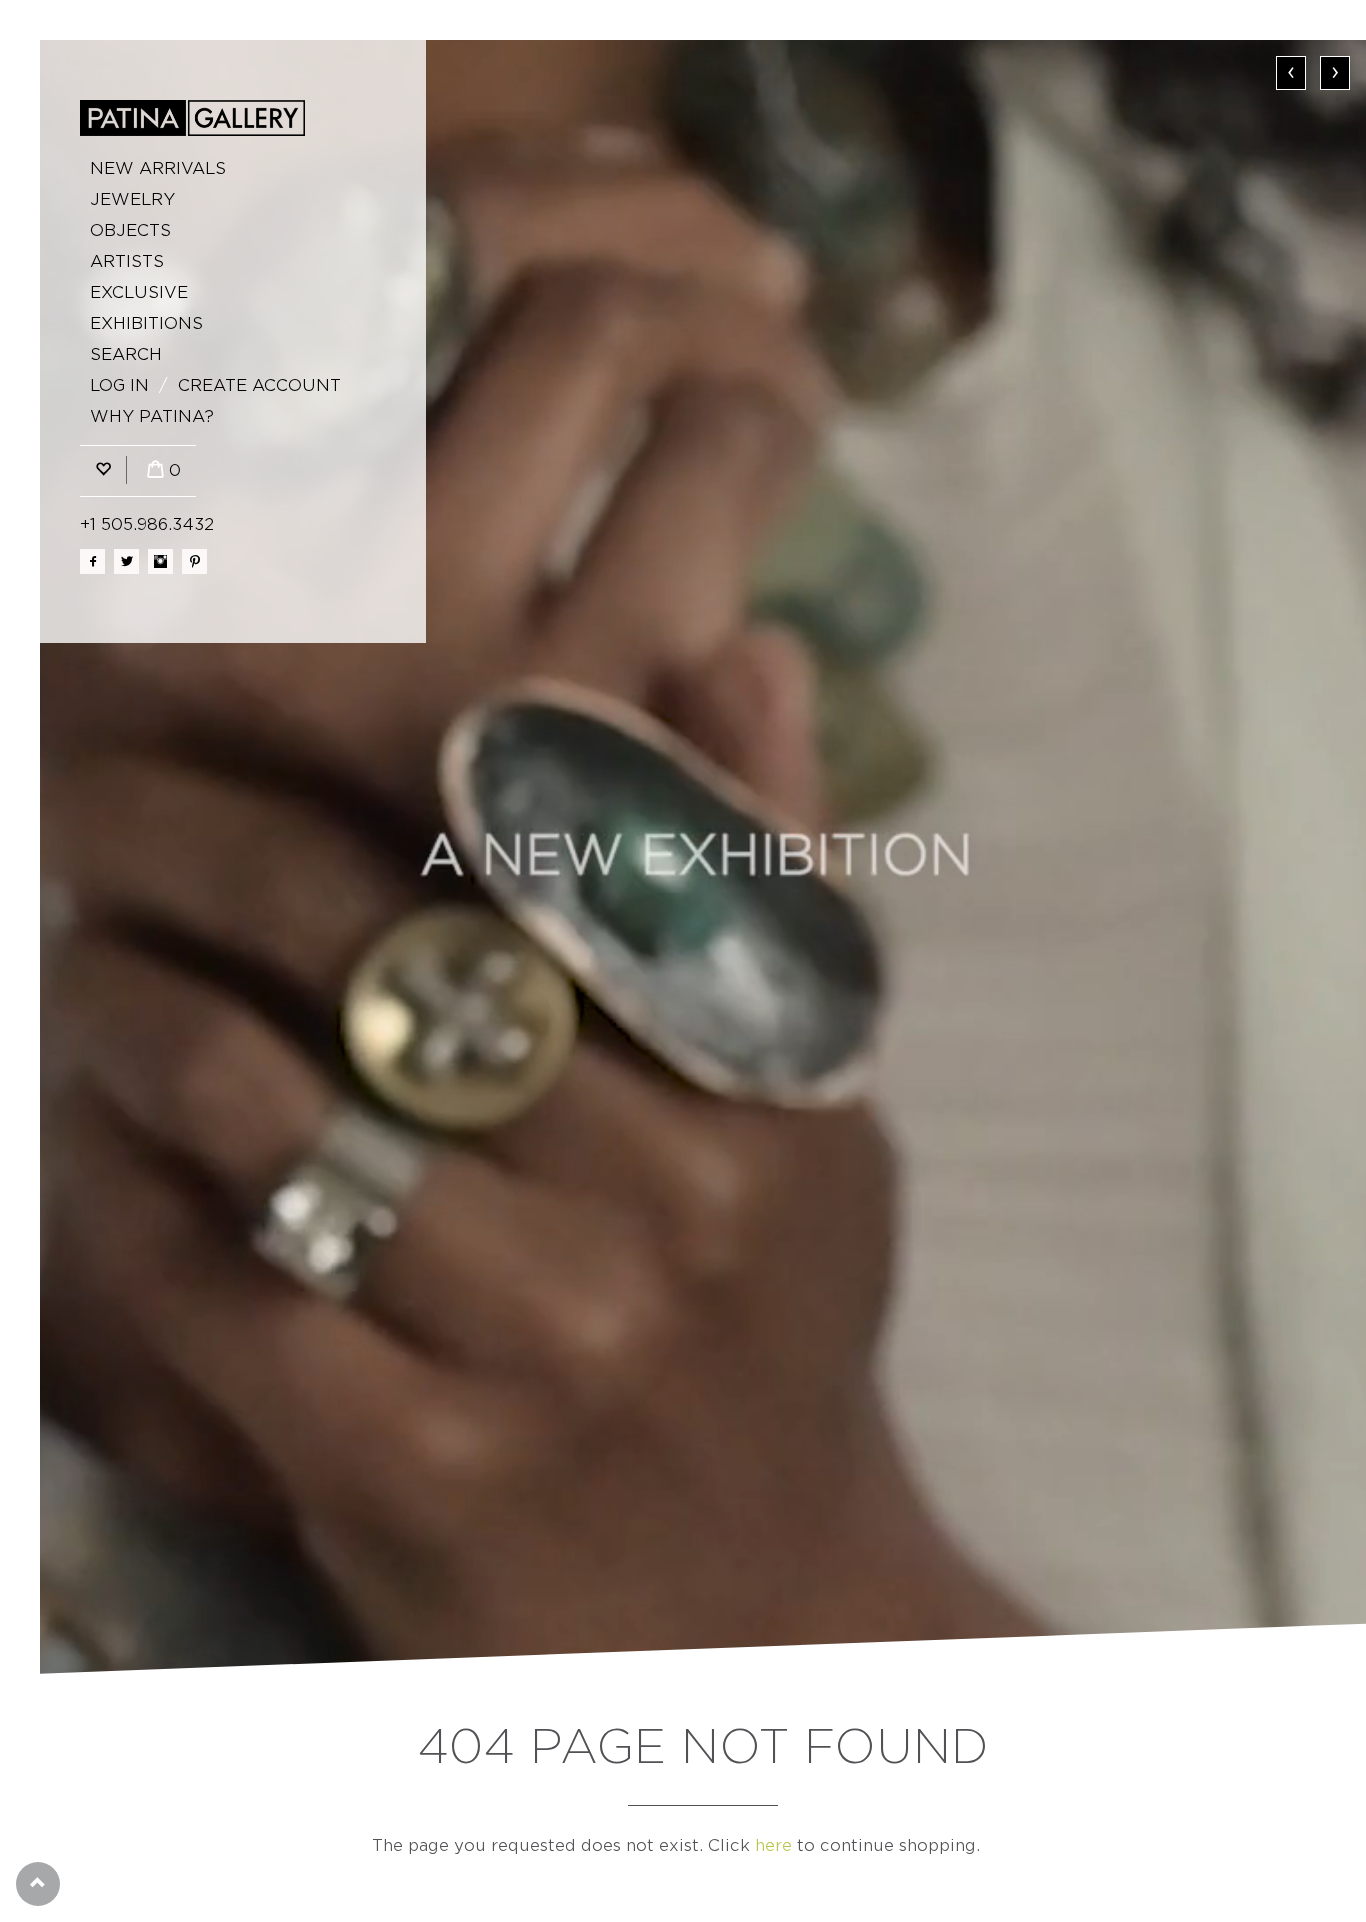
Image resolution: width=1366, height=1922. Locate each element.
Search (126, 354)
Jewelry (132, 199)
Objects (130, 230)
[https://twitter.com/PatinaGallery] (126, 561)
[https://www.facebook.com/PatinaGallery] (92, 561)
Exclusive (139, 292)
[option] (703, 857)
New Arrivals (158, 168)
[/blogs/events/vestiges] (703, 857)
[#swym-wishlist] (103, 470)
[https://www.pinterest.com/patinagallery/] (194, 561)
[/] (192, 118)
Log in (119, 385)
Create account (259, 385)
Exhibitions (146, 323)
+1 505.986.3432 (147, 524)
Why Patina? (152, 416)
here (773, 1845)
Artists (127, 261)
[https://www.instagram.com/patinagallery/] (160, 561)
